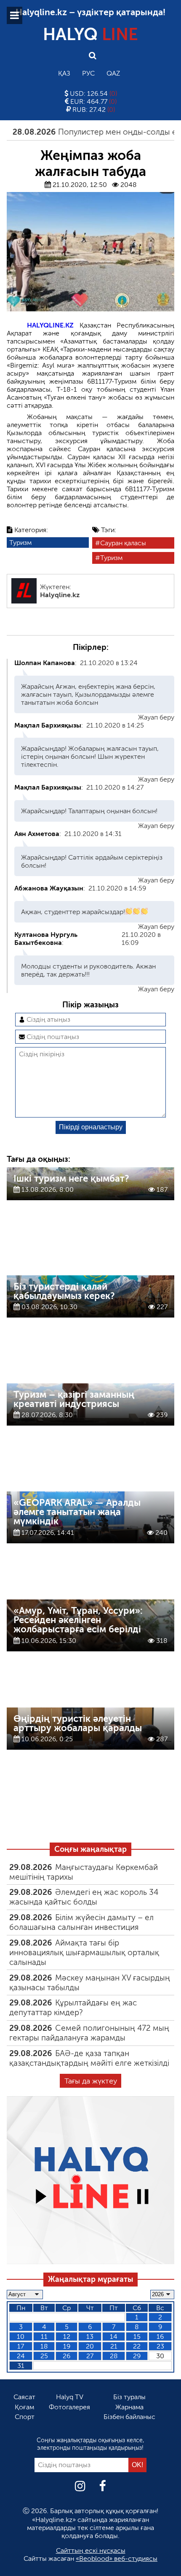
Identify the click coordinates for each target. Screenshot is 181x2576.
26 (67, 2356)
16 (160, 2337)
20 (90, 2346)
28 (114, 2356)
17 (21, 2346)
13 (90, 2337)
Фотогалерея (69, 2407)
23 (160, 2346)
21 (114, 2346)
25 (44, 2356)
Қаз (64, 73)
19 (67, 2346)
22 (137, 2346)
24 (21, 2356)
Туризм (20, 543)
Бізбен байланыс (129, 2417)
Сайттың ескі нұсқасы (91, 2550)
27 (90, 2356)
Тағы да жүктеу (91, 2081)
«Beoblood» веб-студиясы (117, 2558)
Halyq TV (70, 2397)
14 (114, 2337)
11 (44, 2337)
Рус (88, 73)
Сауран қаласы (123, 543)
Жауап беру (156, 717)
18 (44, 2346)
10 (21, 2337)
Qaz (113, 73)
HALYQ (90, 34)
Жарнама (129, 2407)
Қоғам (24, 2407)
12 (67, 2337)
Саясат (24, 2397)
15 (137, 2337)
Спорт (25, 2417)
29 (137, 2356)
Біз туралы (129, 2397)
